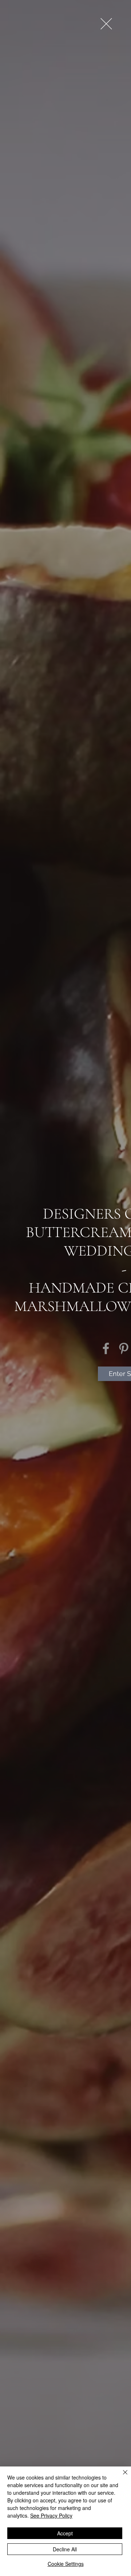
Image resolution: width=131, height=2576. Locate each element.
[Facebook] (106, 1348)
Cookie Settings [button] (66, 2564)
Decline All (65, 2549)
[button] (106, 24)
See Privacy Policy (51, 2515)
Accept (65, 2533)
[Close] (121, 2477)
